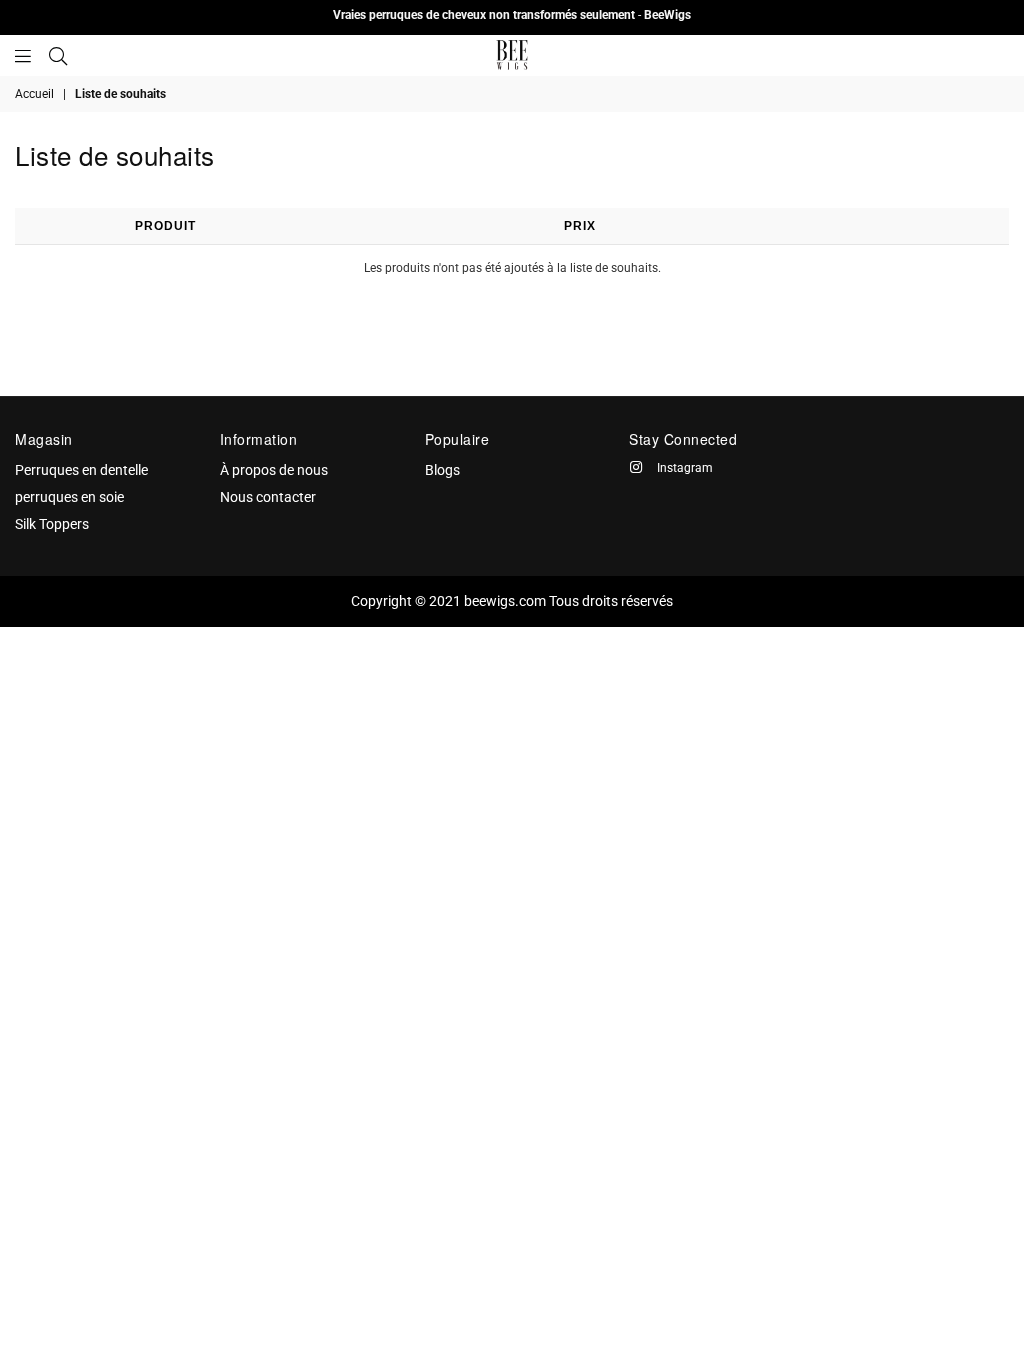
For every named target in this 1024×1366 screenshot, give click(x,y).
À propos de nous (274, 470)
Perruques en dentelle (81, 470)
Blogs (442, 470)
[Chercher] (58, 55)
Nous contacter (268, 497)
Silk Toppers (52, 524)
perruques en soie (69, 497)
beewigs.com (505, 601)
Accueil (34, 94)
